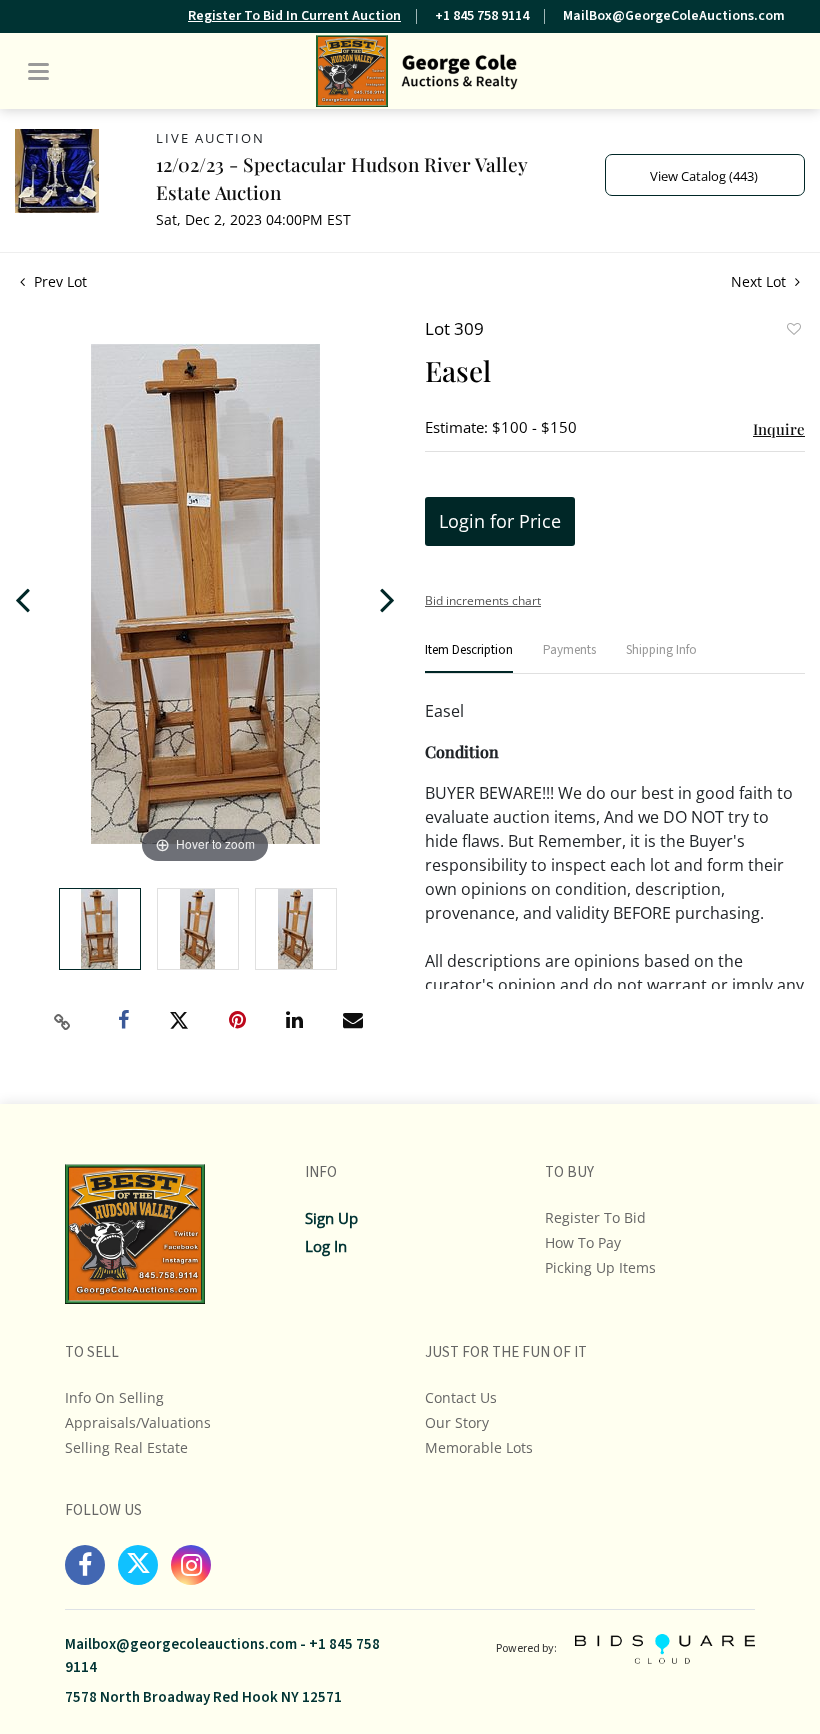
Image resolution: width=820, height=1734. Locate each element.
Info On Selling (114, 1397)
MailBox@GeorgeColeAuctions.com (674, 16)
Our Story (457, 1422)
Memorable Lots (479, 1447)
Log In (326, 1246)
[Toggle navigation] (38, 71)
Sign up (331, 1218)
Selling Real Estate (126, 1447)
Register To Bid (595, 1217)
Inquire (779, 429)
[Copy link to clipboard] (63, 1022)
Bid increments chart (483, 600)
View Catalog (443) (704, 176)
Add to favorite (793, 331)
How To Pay (583, 1242)
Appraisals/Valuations (138, 1422)
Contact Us (461, 1397)
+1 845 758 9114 (482, 16)
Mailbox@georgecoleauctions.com (181, 1644)
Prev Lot (58, 281)
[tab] (469, 658)
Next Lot (760, 281)
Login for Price (500, 521)
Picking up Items (600, 1267)
